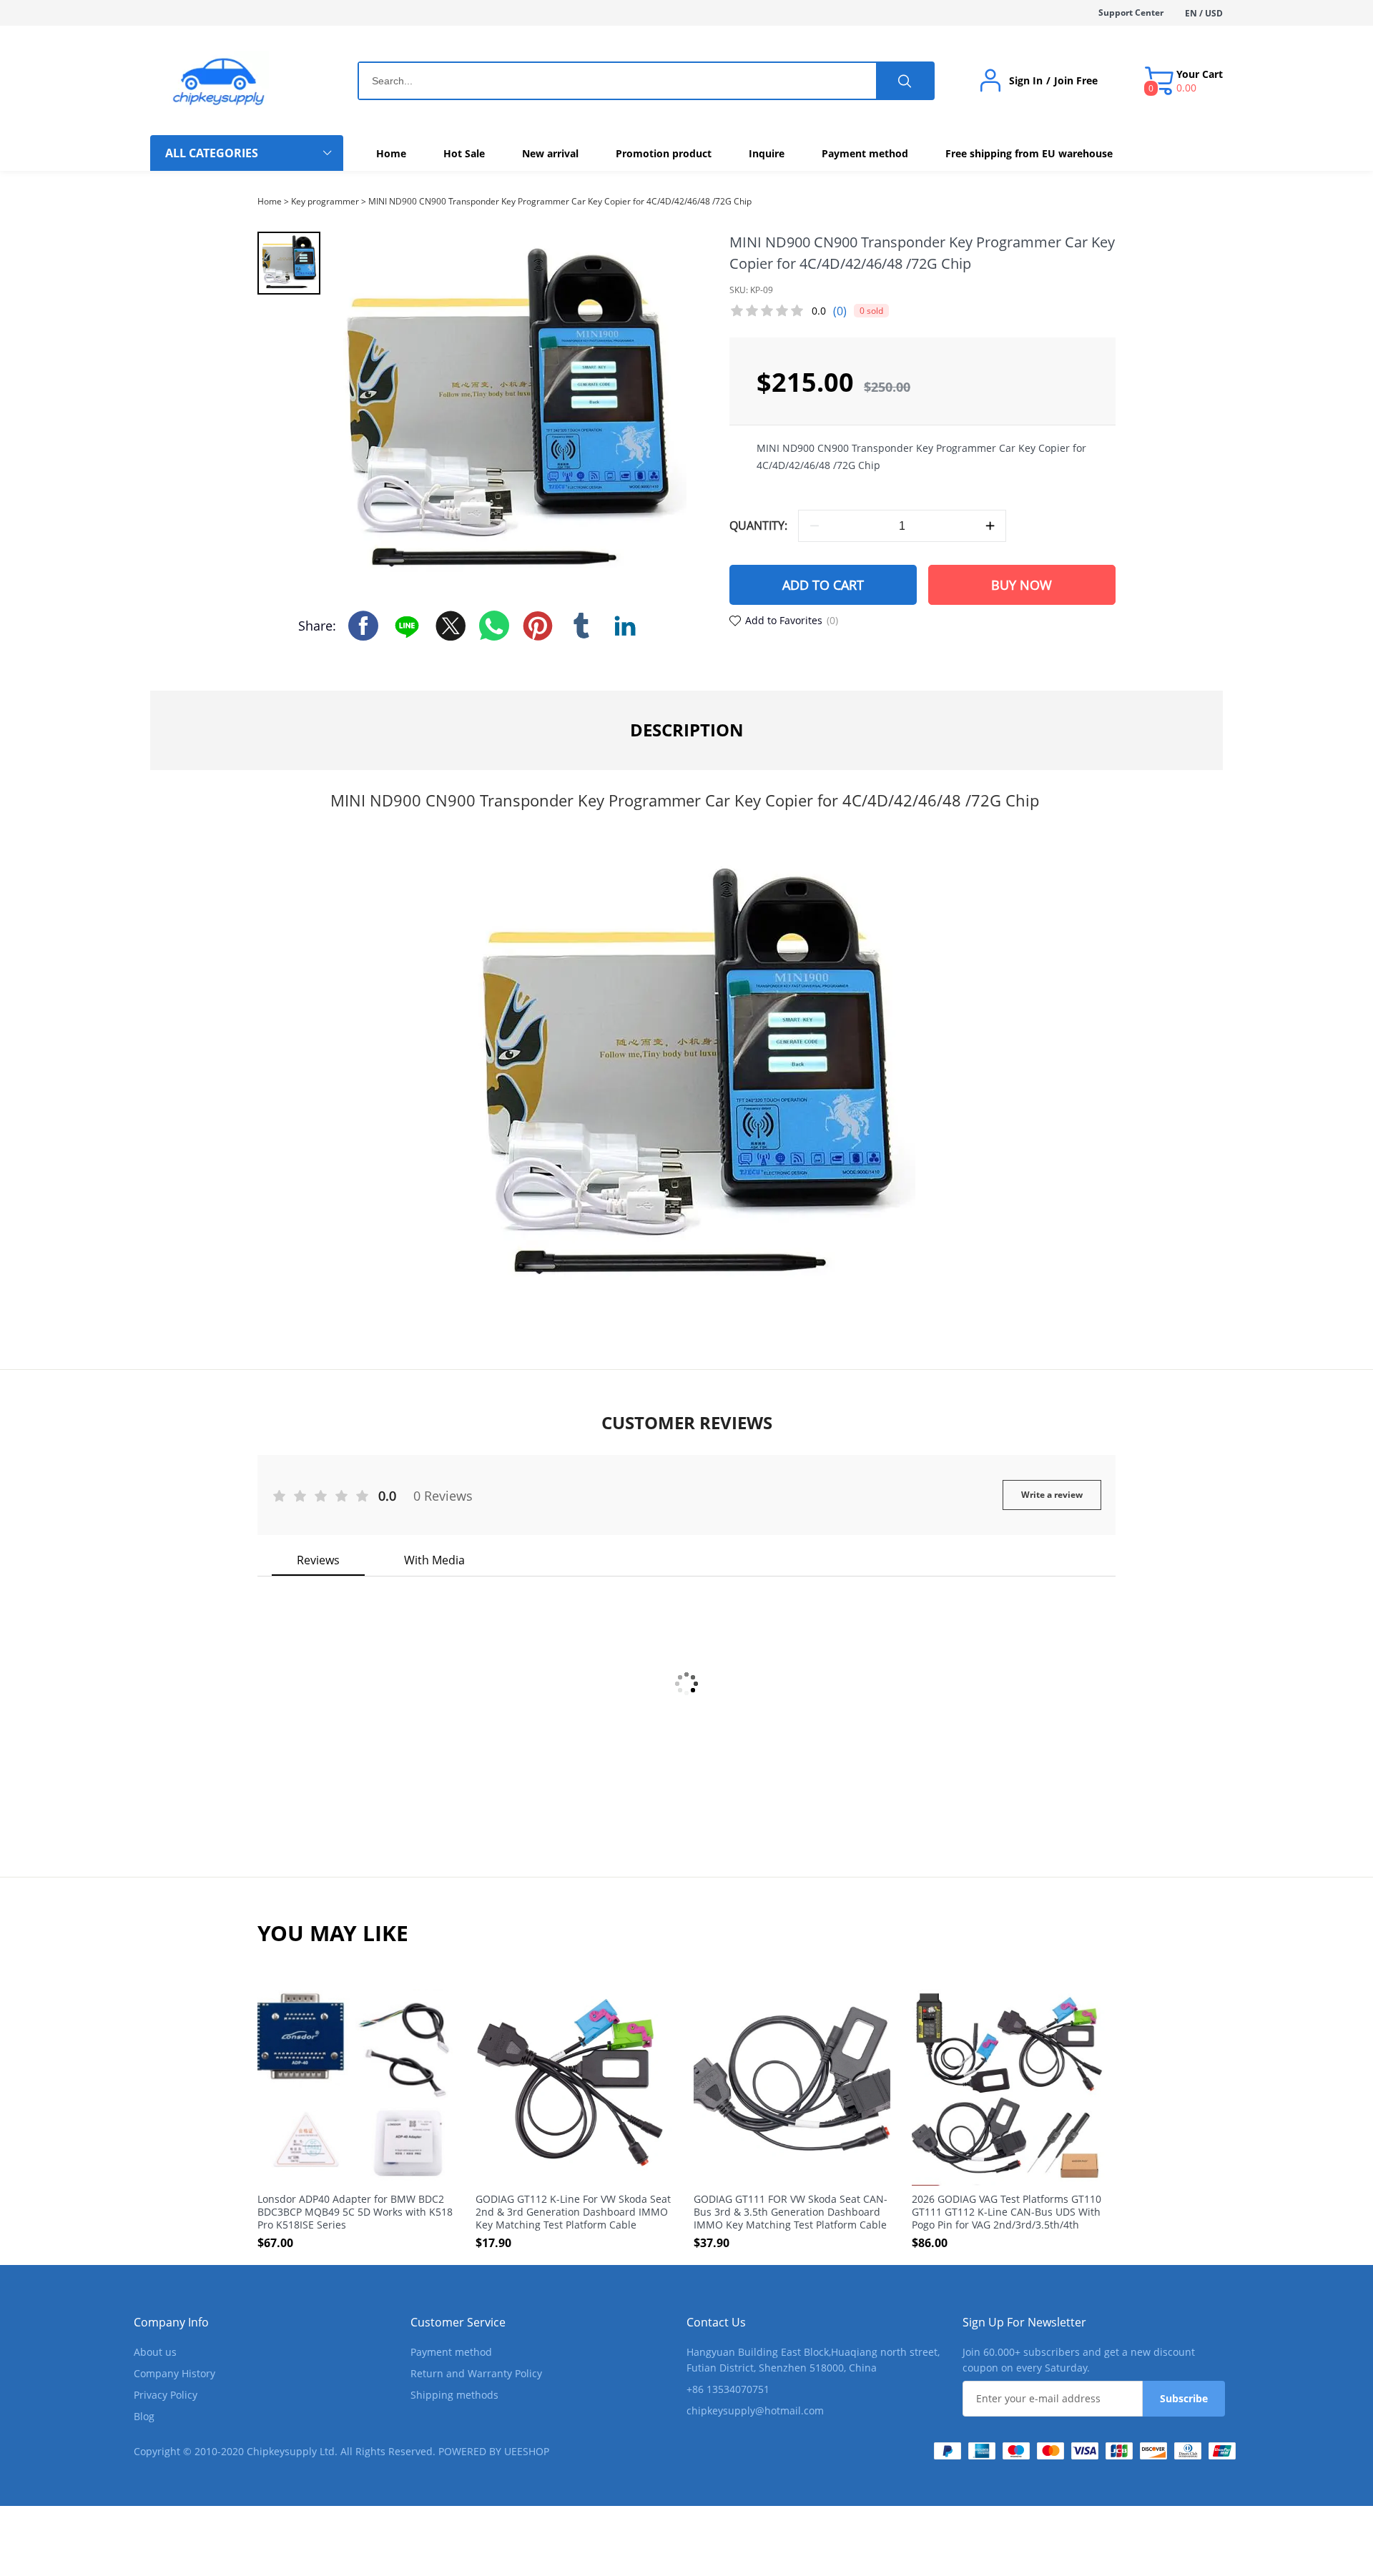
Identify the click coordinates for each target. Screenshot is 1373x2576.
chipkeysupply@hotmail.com (755, 2410)
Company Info (171, 2322)
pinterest (538, 626)
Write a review (1052, 1495)
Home (270, 201)
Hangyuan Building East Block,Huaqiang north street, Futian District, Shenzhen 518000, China (813, 2360)
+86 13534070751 (728, 2389)
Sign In (1026, 81)
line (407, 626)
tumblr (581, 626)
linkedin (625, 626)
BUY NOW (1022, 585)
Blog (144, 2416)
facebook (363, 626)
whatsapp (494, 626)
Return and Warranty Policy (476, 2373)
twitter (451, 626)
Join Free (1076, 81)
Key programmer (325, 201)
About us (155, 2352)
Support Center (1131, 13)
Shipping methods (454, 2395)
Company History (174, 2373)
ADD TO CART (823, 585)
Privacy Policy (166, 2395)
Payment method (451, 2352)
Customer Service (458, 2322)
